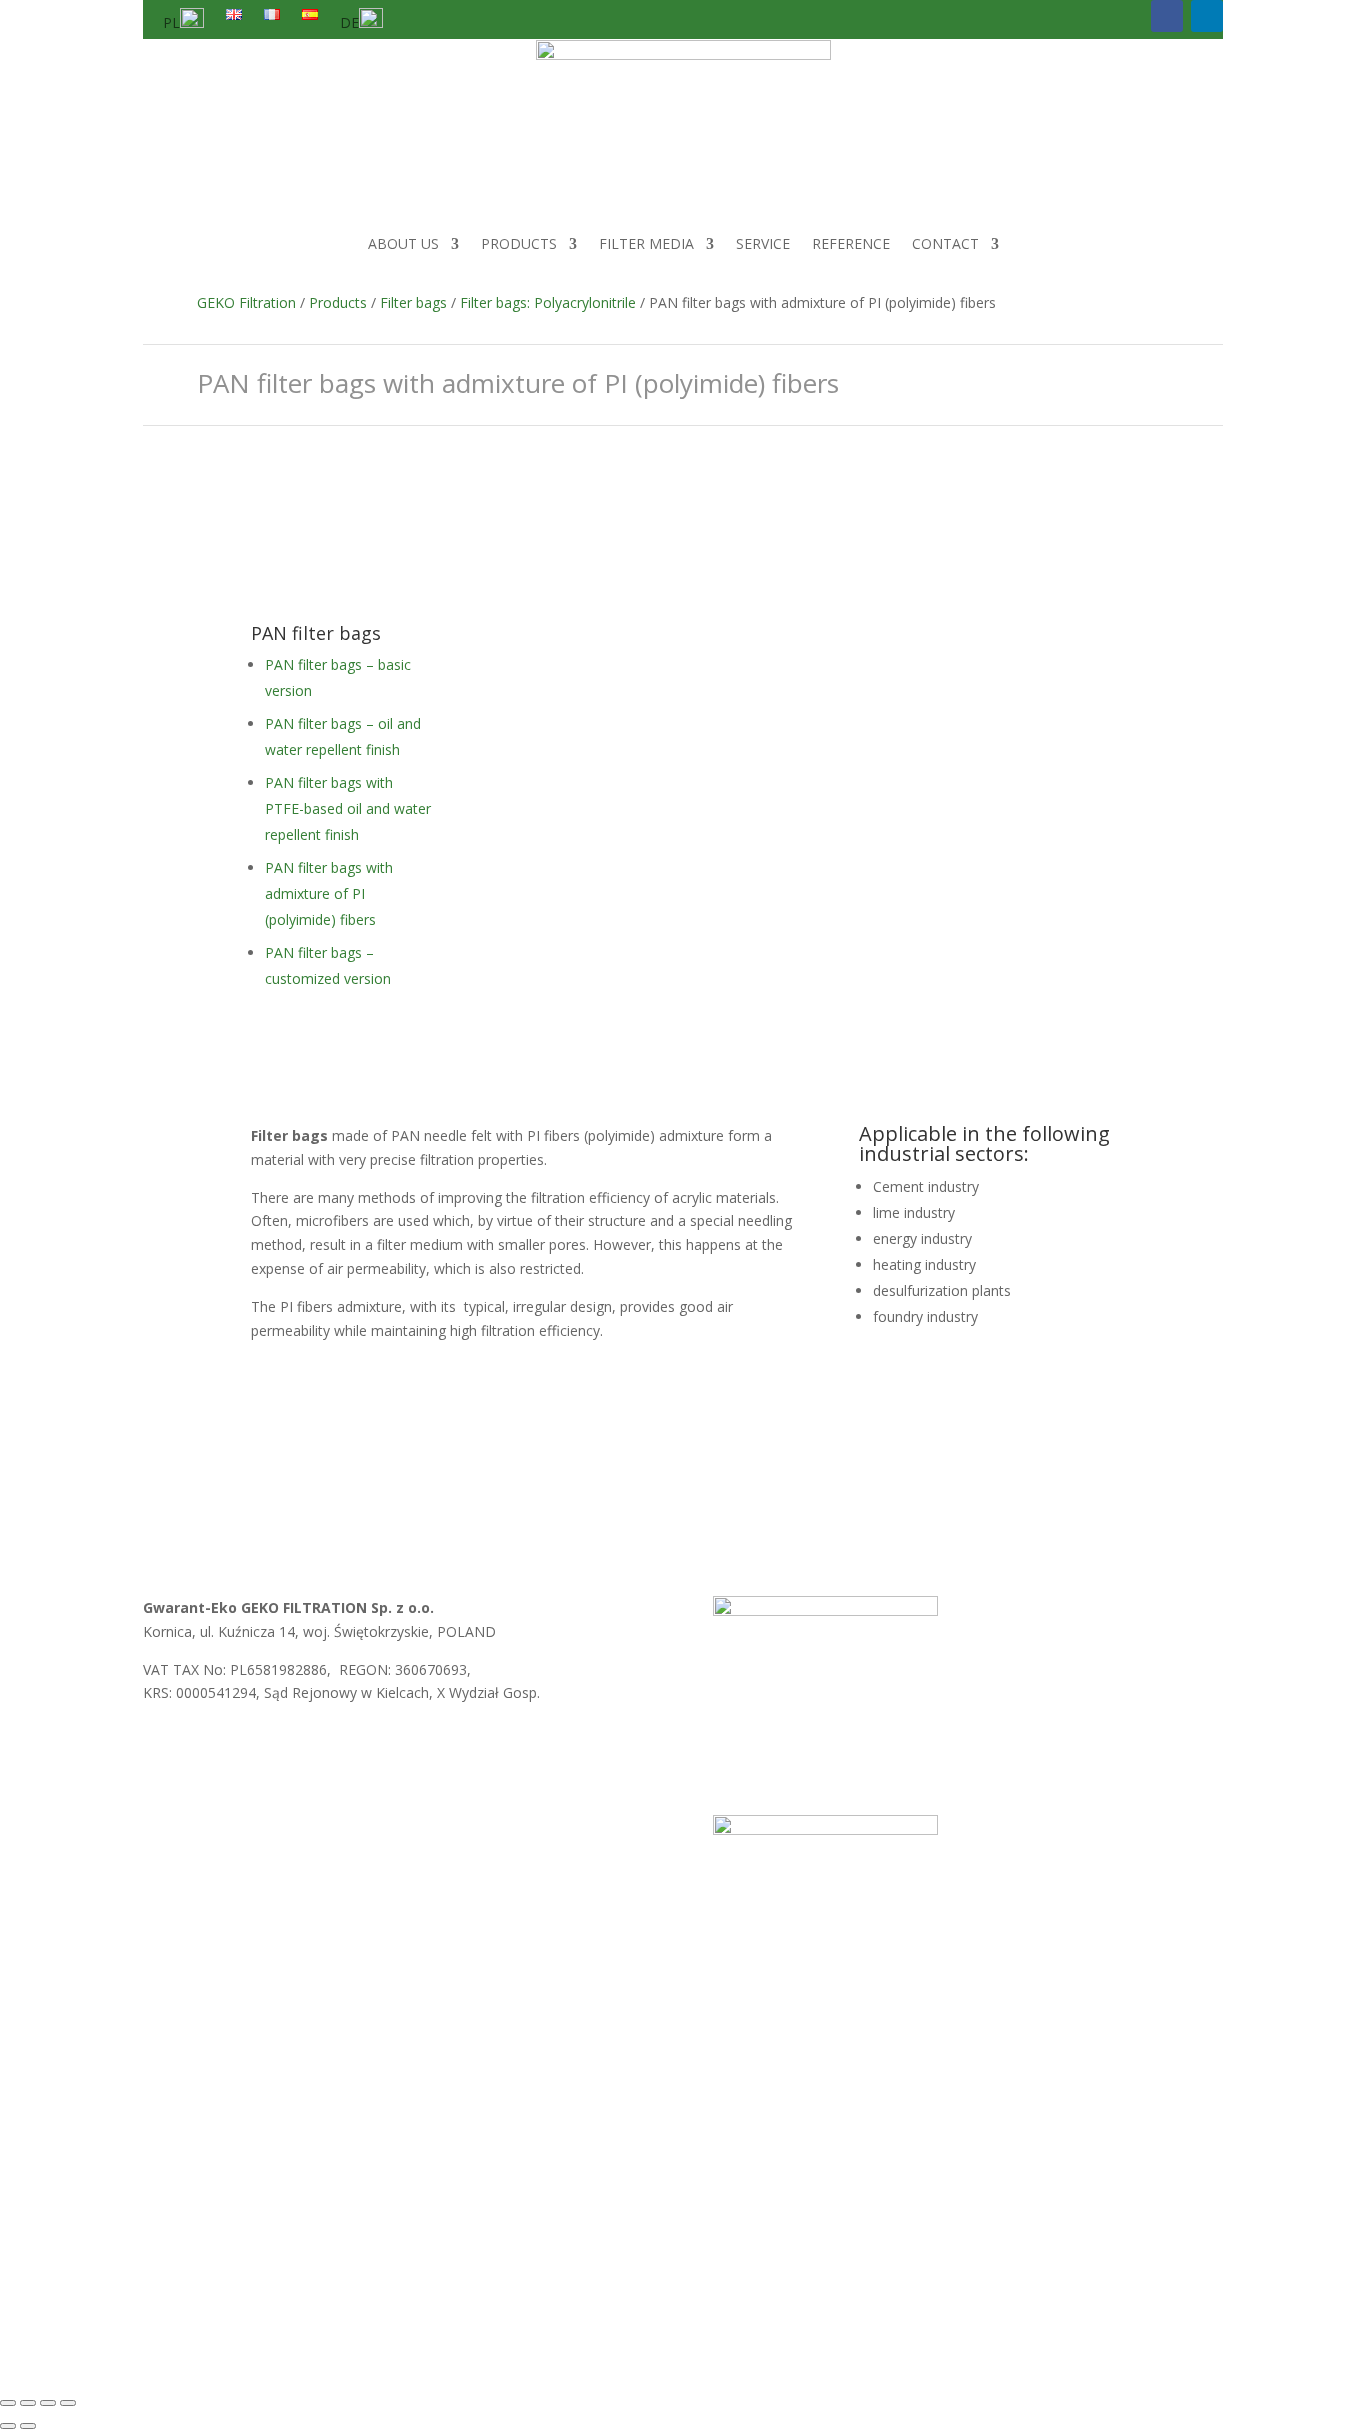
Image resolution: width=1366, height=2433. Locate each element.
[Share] (48, 2403)
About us (403, 243)
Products (519, 243)
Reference (851, 243)
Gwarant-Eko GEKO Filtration (474, 2292)
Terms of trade (192, 2105)
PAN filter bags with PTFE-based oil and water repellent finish (348, 808)
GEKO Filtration (246, 302)
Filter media (646, 243)
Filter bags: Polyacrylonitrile (548, 302)
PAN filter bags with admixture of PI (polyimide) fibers (329, 893)
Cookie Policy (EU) (603, 2105)
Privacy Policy (307, 2105)
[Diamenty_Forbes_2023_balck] (825, 1829)
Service (763, 243)
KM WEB (688, 2292)
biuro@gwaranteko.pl (274, 1746)
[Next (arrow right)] (28, 2426)
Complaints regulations (447, 2105)
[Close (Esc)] (68, 2403)
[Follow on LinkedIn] (1207, 16)
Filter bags (413, 302)
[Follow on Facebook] (1167, 16)
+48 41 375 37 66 (234, 1770)
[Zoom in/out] (8, 2403)
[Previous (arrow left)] (8, 2426)
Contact (945, 243)
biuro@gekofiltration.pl (444, 1746)
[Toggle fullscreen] (28, 2403)
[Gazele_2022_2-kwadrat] (825, 1610)
